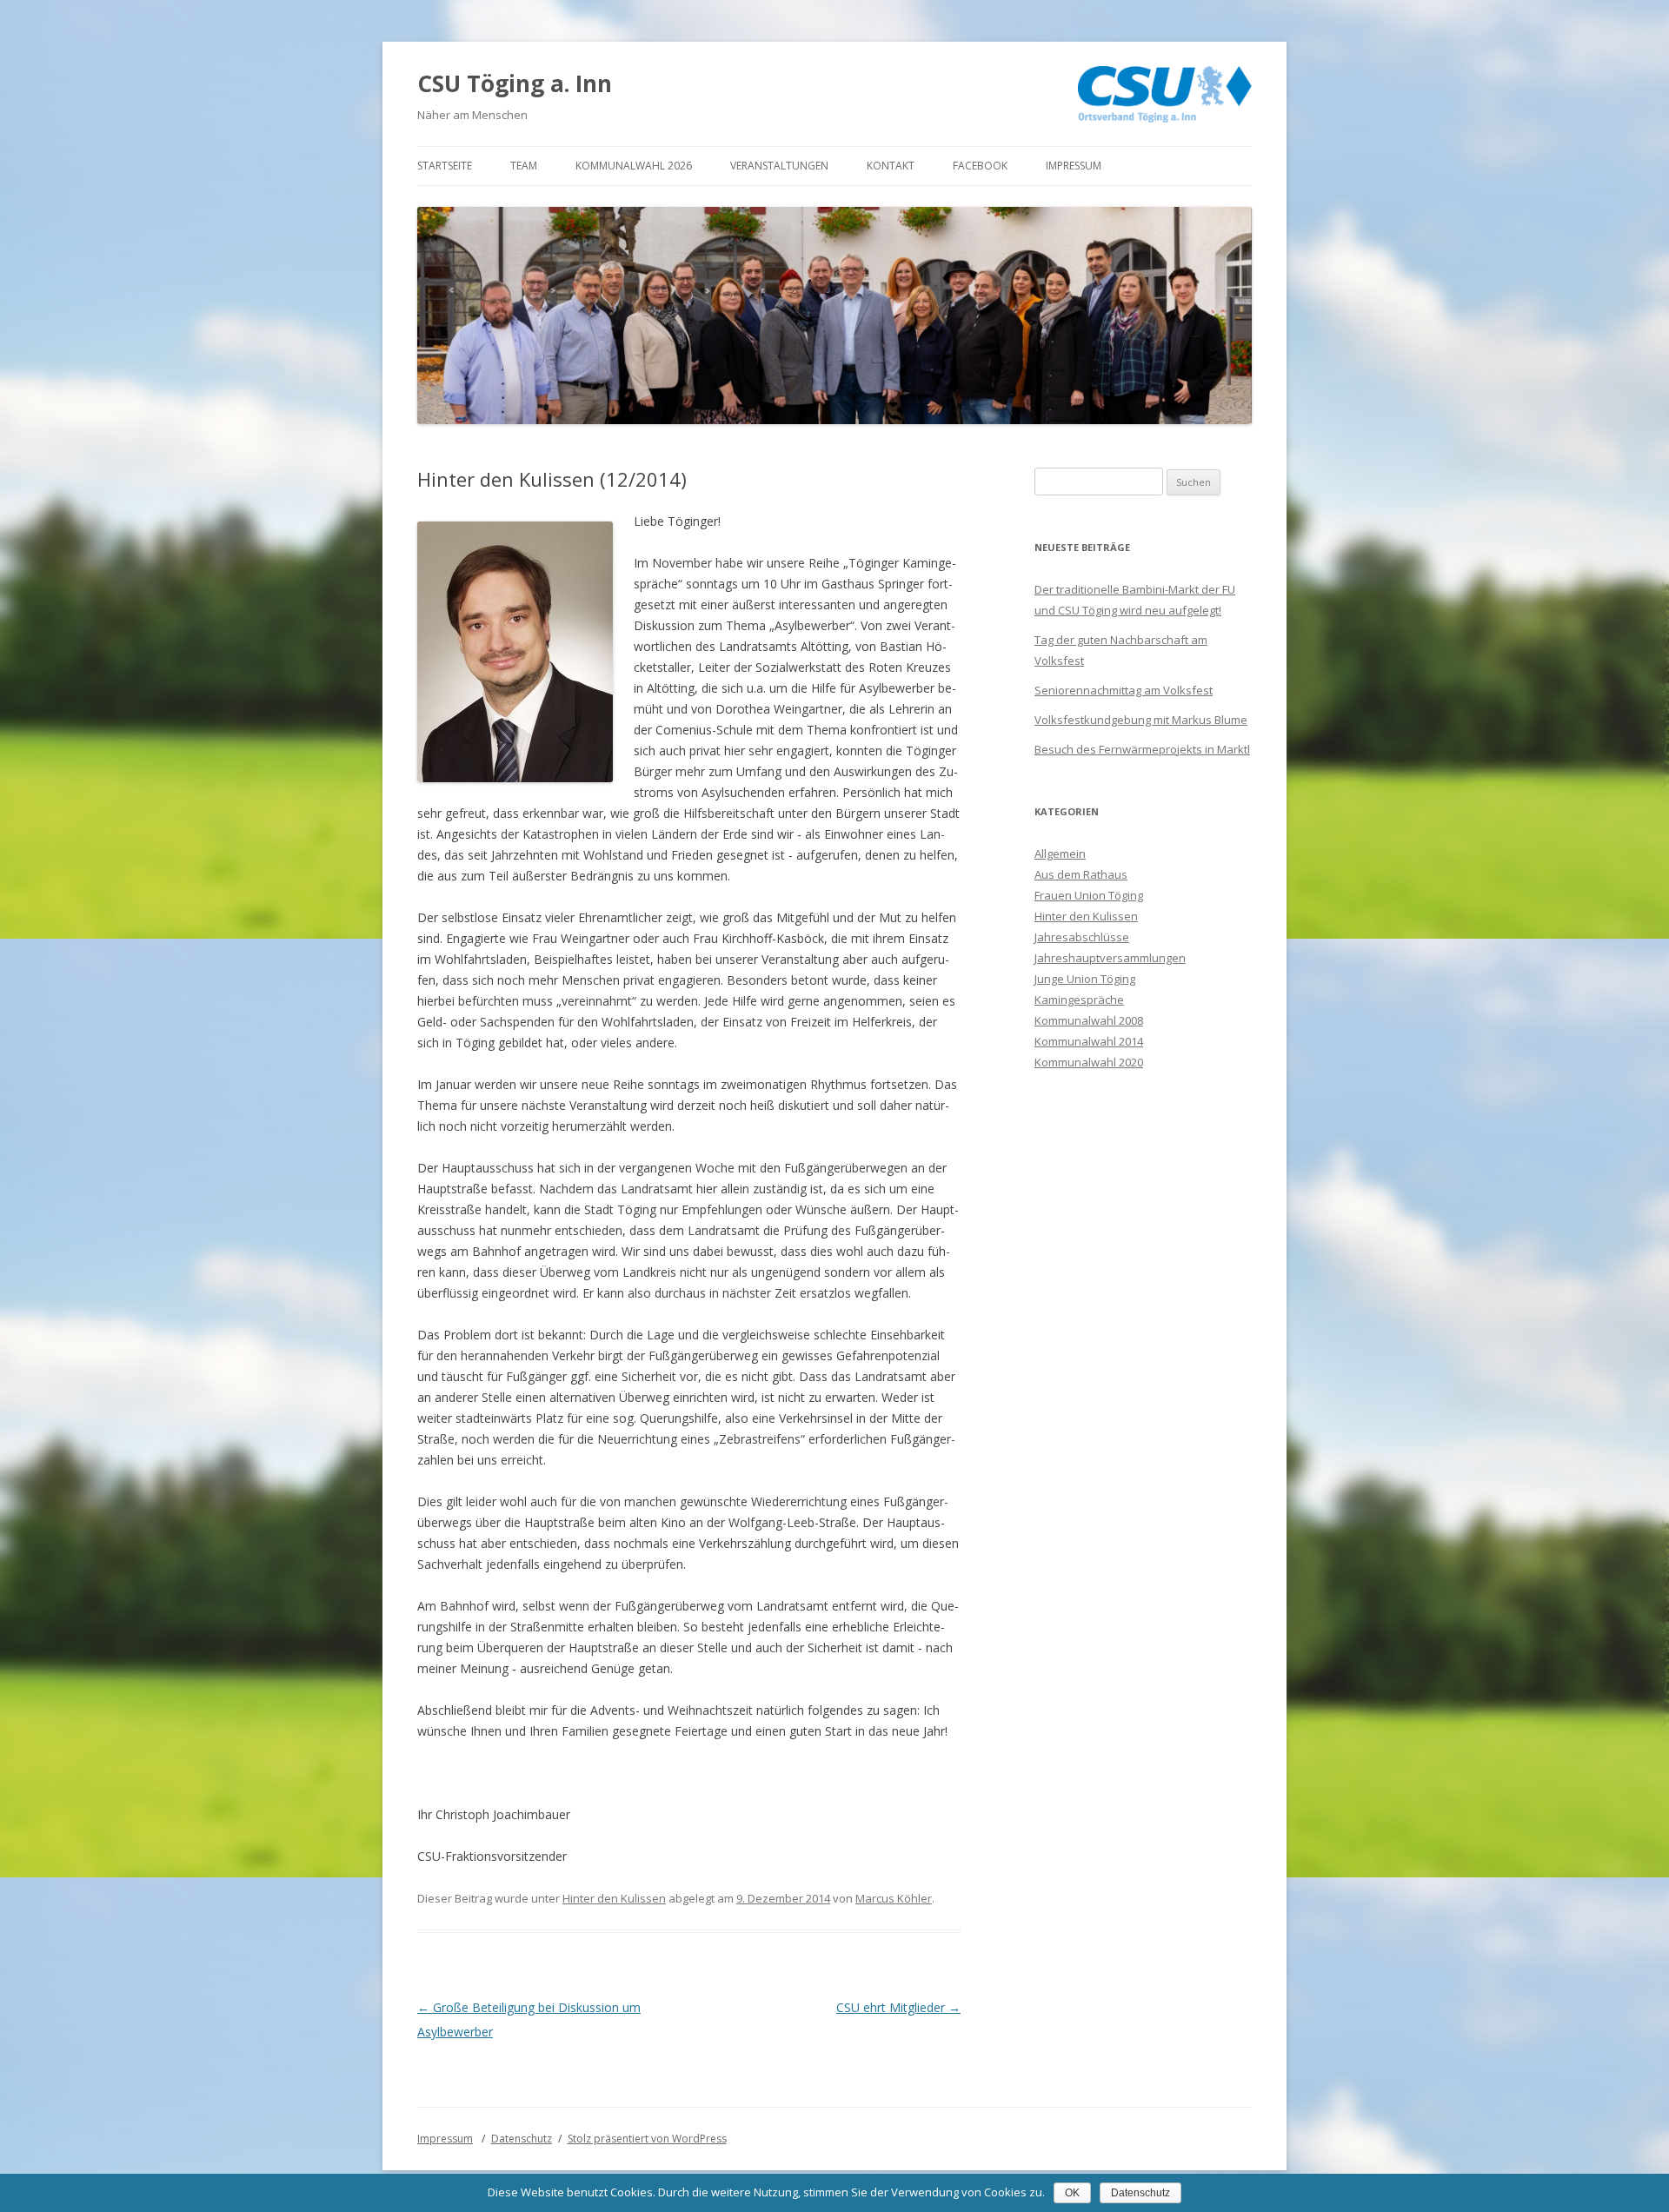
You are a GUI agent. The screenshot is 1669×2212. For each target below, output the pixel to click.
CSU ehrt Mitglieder (898, 2007)
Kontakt (891, 166)
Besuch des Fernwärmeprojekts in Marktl (1142, 749)
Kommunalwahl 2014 (1089, 1041)
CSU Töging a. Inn (515, 83)
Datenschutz (522, 2139)
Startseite (445, 166)
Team (524, 166)
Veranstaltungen (779, 166)
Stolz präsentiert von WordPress (647, 2139)
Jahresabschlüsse (1082, 937)
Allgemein (1060, 854)
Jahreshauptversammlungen (1110, 958)
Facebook (980, 166)
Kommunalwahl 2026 (634, 166)
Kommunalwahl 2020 (1089, 1062)
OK (1072, 2193)
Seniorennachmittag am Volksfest (1124, 690)
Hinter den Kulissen (614, 1898)
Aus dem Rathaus (1081, 874)
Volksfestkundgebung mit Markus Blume (1141, 720)
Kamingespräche (1079, 1000)
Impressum (1074, 166)
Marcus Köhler (894, 1898)
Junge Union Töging (1085, 979)
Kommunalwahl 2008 (1089, 1020)
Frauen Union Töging (1089, 895)
